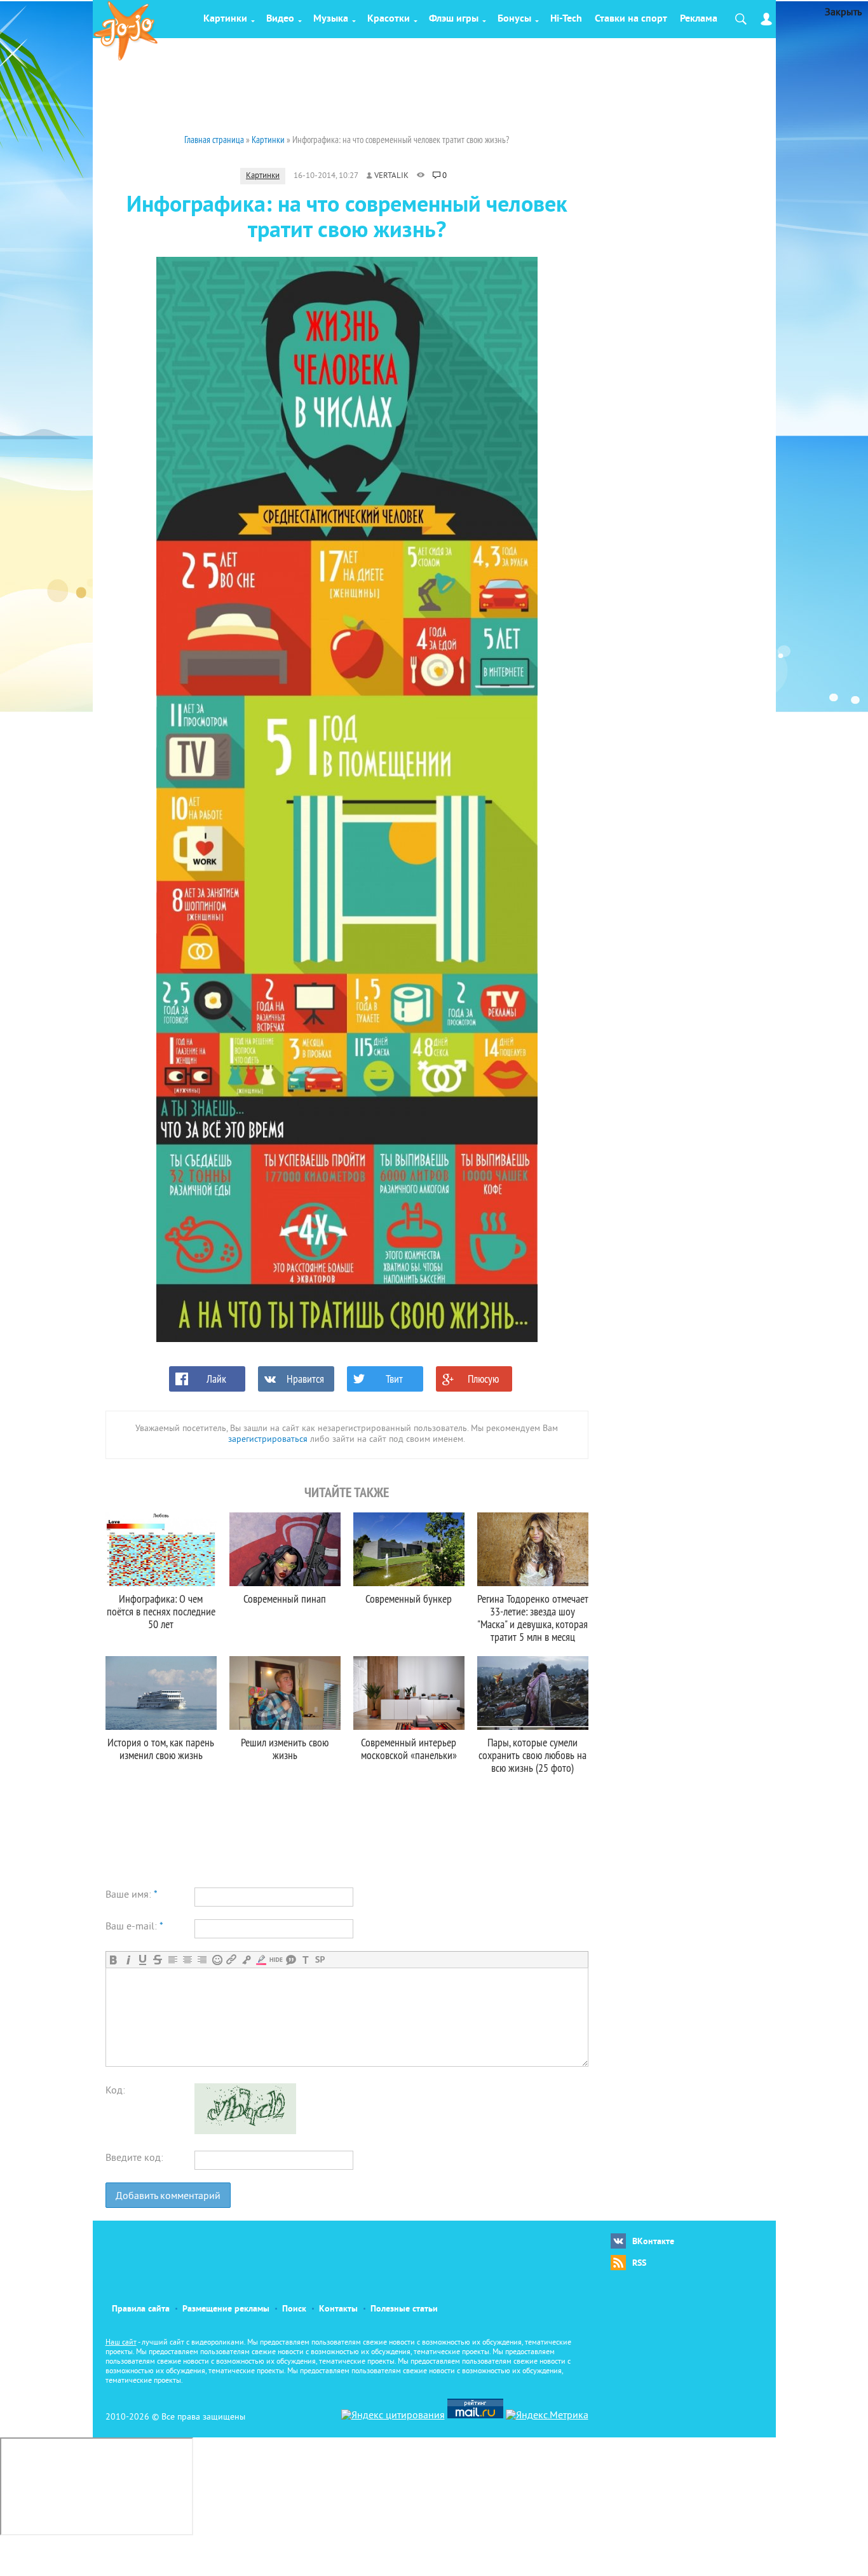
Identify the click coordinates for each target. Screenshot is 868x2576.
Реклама (699, 19)
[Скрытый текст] (276, 1960)
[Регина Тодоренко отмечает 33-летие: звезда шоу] (533, 1549)
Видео (280, 19)
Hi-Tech (566, 19)
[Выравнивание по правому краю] (202, 1960)
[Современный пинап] (285, 1549)
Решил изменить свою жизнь (285, 1749)
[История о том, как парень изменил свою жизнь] (161, 1693)
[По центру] (187, 1960)
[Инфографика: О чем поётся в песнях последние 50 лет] (161, 1549)
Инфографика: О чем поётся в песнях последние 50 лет (161, 1611)
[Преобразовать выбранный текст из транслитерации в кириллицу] (305, 1960)
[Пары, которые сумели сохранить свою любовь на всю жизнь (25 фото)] (533, 1693)
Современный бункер (409, 1599)
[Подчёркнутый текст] (143, 1960)
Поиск (294, 2309)
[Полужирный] (113, 1960)
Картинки (225, 19)
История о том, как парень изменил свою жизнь (161, 1749)
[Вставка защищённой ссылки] (246, 1960)
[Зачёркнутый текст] (157, 1960)
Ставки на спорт (631, 19)
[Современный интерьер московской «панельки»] (409, 1693)
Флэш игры (454, 19)
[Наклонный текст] (128, 1960)
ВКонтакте (653, 2242)
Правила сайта (141, 2309)
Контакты (338, 2309)
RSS (639, 2264)
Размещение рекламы (226, 2309)
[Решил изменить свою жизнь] (285, 1693)
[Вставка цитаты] (291, 1960)
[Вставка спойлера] (320, 1960)
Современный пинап (285, 1599)
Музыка (331, 19)
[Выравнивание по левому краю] (173, 1960)
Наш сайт (121, 2343)
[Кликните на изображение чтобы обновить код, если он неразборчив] (245, 2132)
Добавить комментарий (168, 2196)
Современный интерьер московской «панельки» (409, 1749)
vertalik (391, 176)
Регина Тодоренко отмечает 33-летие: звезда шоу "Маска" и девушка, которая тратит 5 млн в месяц (533, 1618)
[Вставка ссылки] (232, 1960)
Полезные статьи (404, 2309)
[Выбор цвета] (261, 1960)
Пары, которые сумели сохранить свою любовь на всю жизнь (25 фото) (532, 1755)
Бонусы (514, 19)
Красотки (389, 19)
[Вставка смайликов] (217, 1960)
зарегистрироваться (268, 1440)
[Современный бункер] (409, 1549)
